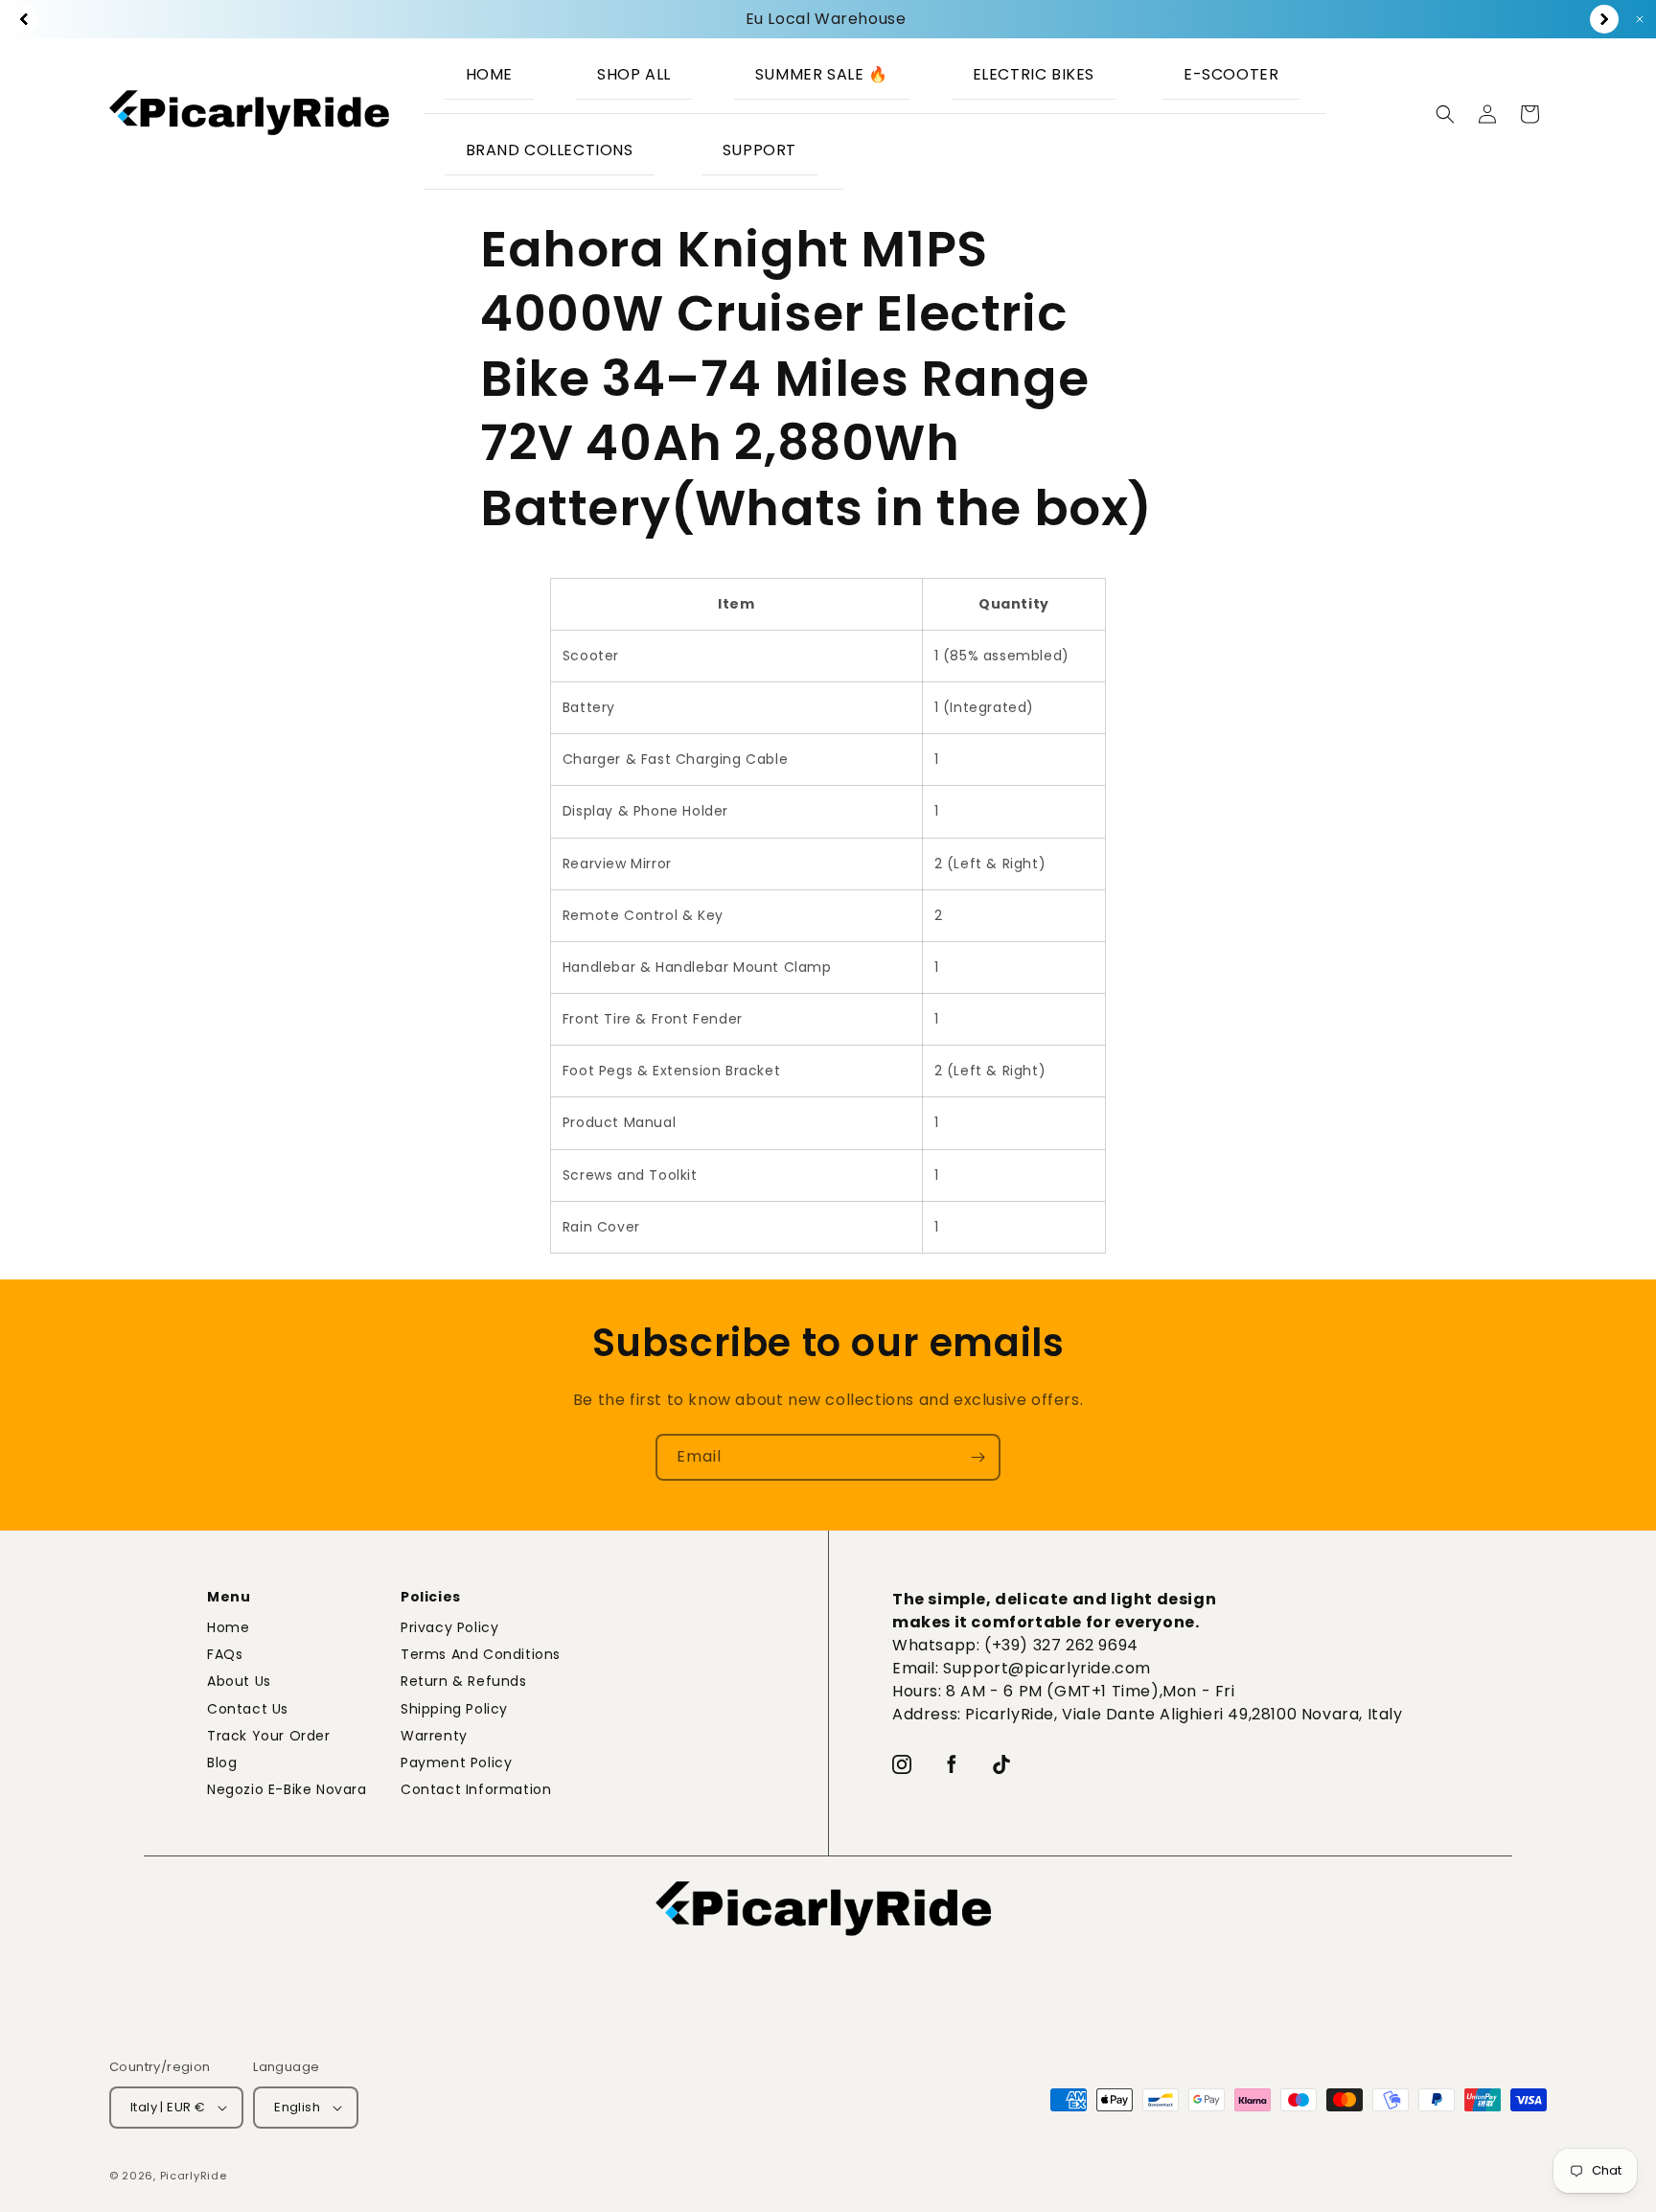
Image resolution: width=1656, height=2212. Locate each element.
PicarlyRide (194, 2176)
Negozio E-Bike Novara (287, 1789)
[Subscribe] (977, 1457)
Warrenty (434, 1736)
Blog (222, 1763)
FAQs (225, 1654)
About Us (239, 1681)
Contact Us (248, 1709)
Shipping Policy (454, 1709)
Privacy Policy (449, 1627)
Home (228, 1627)
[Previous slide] (24, 19)
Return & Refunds (464, 1681)
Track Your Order (269, 1736)
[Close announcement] (1640, 19)
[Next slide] (1604, 19)
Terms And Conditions (481, 1654)
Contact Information (476, 1789)
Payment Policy (456, 1763)
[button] (1036, 76)
